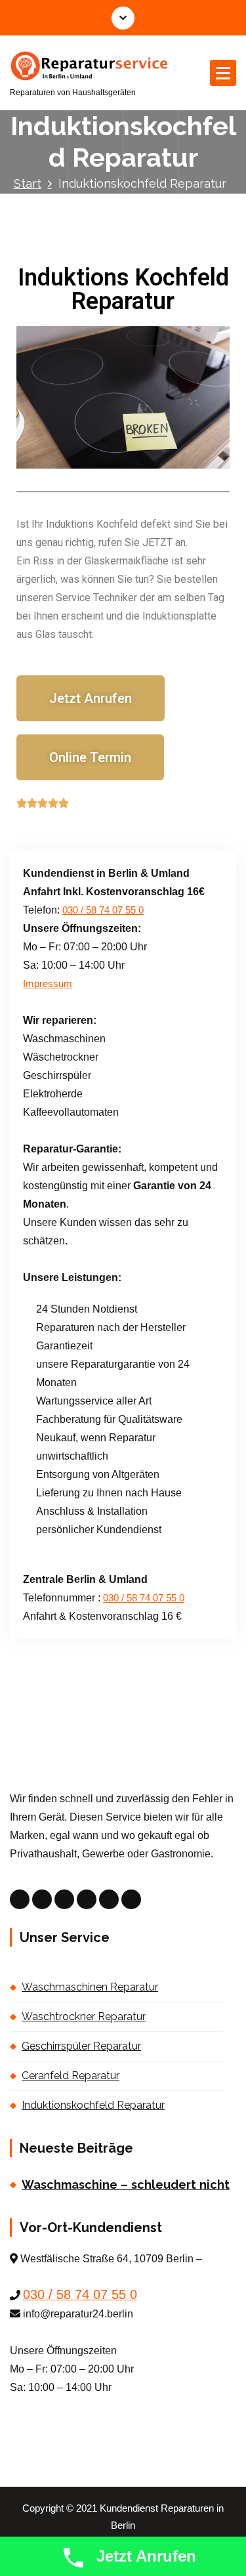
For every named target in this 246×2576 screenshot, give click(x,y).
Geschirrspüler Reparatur (81, 2046)
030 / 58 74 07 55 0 (103, 910)
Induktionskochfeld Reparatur (93, 2105)
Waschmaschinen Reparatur (90, 1987)
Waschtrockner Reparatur (84, 2016)
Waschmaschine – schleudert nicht (126, 2185)
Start (28, 183)
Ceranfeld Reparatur (71, 2076)
